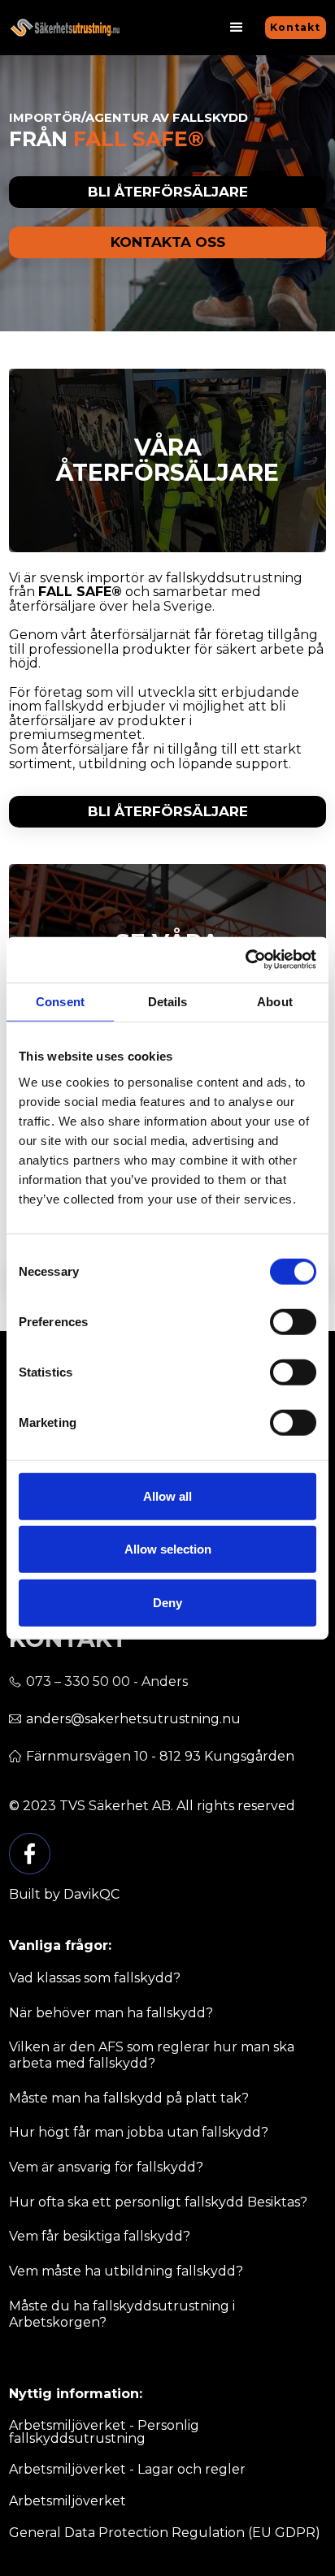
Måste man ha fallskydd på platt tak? (129, 2098)
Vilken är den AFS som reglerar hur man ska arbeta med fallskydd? (152, 2055)
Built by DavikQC (64, 1895)
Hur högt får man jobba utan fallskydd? (139, 2132)
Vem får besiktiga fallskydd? (100, 2236)
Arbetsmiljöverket (67, 2501)
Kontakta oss (168, 242)
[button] (236, 28)
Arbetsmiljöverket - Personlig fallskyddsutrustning (104, 2432)
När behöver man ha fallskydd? (111, 2013)
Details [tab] (168, 1001)
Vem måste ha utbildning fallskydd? (126, 2271)
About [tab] (275, 1001)
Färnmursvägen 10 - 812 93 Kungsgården (160, 1757)
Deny (167, 1602)
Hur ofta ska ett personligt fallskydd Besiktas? (158, 2202)
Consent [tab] (60, 1001)
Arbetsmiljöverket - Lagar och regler (127, 2470)
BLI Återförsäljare (168, 811)
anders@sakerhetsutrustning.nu (133, 1719)
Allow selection (168, 1549)
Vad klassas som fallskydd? (95, 1978)
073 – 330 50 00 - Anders (107, 1682)
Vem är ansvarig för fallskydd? (106, 2167)
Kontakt (295, 27)
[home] (64, 28)
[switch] (293, 1321)
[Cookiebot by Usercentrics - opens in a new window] (245, 960)
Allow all (167, 1495)
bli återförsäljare (168, 192)
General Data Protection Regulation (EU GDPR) (165, 2533)
